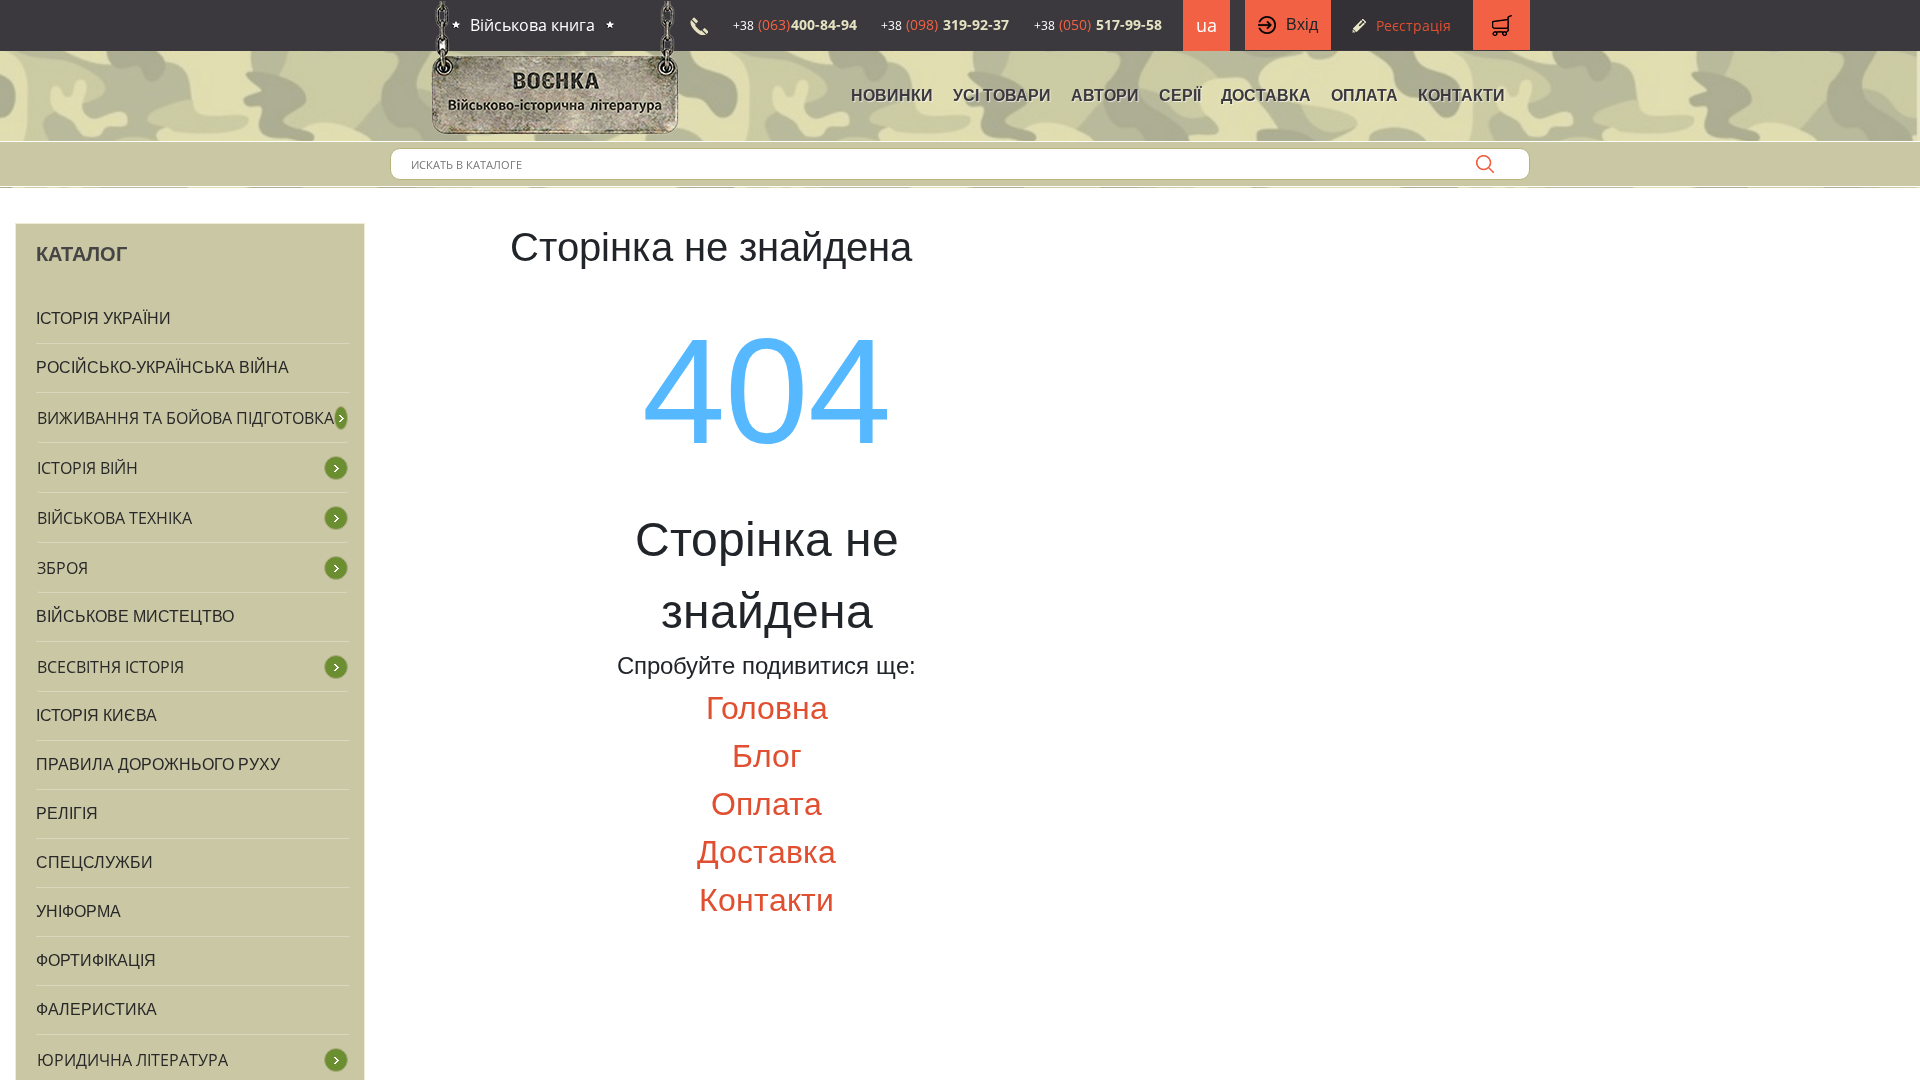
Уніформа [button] (78, 911)
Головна (767, 708)
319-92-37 (945, 24)
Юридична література (132, 1060)
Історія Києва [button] (96, 715)
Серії (1180, 95)
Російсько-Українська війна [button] (162, 367)
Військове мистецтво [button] (135, 616)
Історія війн (87, 468)
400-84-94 (795, 24)
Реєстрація (1413, 25)
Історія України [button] (103, 318)
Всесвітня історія (110, 667)
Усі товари (1002, 95)
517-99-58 (1098, 24)
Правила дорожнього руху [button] (158, 764)
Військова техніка (114, 518)
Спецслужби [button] (94, 862)
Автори (1105, 95)
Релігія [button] (67, 813)
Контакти (1461, 95)
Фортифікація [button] (96, 960)
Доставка (1266, 95)
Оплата (1364, 95)
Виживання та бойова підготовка (185, 418)
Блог (767, 756)
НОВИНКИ (892, 95)
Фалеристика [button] (96, 1009)
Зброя (62, 568)
